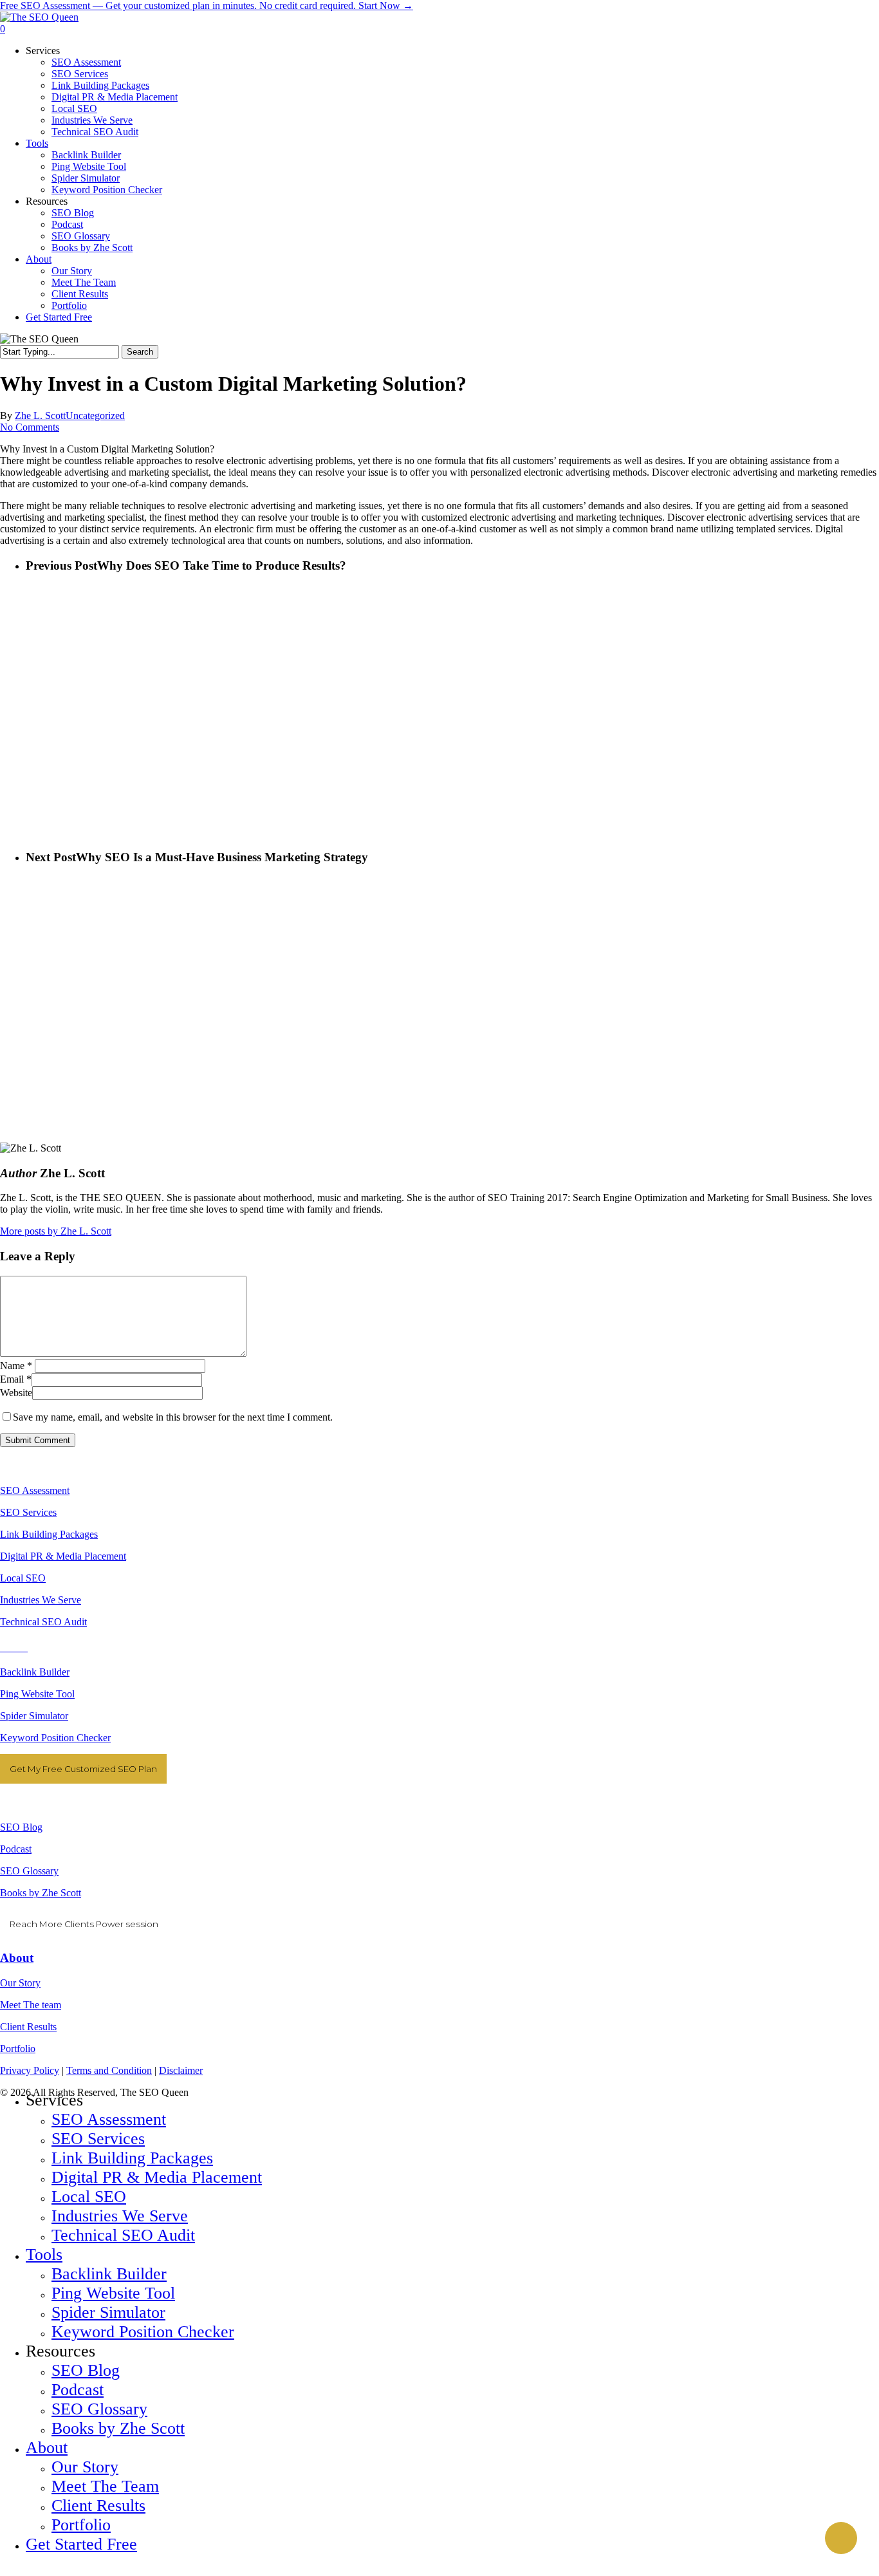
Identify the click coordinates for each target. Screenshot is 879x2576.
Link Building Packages (49, 1534)
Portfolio (18, 2049)
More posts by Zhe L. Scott (56, 1231)
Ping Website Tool (37, 1694)
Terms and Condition (109, 2070)
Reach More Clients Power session (84, 1924)
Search (140, 352)
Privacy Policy (30, 2070)
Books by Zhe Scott (41, 1893)
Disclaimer (181, 2070)
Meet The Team (105, 2486)
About (17, 1958)
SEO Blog (21, 1827)
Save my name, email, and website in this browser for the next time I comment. (173, 1417)
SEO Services (28, 1512)
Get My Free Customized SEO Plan (83, 1769)
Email (16, 1379)
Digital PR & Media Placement (63, 1556)
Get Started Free (81, 2544)
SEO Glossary (29, 1871)
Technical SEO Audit (43, 1622)
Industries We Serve (41, 1600)
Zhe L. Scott (40, 415)
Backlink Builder (35, 1672)
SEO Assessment (35, 1490)
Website (16, 1393)
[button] (4, 2570)
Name (16, 1366)
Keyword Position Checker (55, 1738)
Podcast (16, 1849)
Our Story (20, 1983)
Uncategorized (95, 415)
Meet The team (31, 2005)
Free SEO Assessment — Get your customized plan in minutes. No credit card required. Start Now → (207, 5)
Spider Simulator (34, 1716)
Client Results (28, 2027)
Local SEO (23, 1578)
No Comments (30, 427)
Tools (44, 2254)
